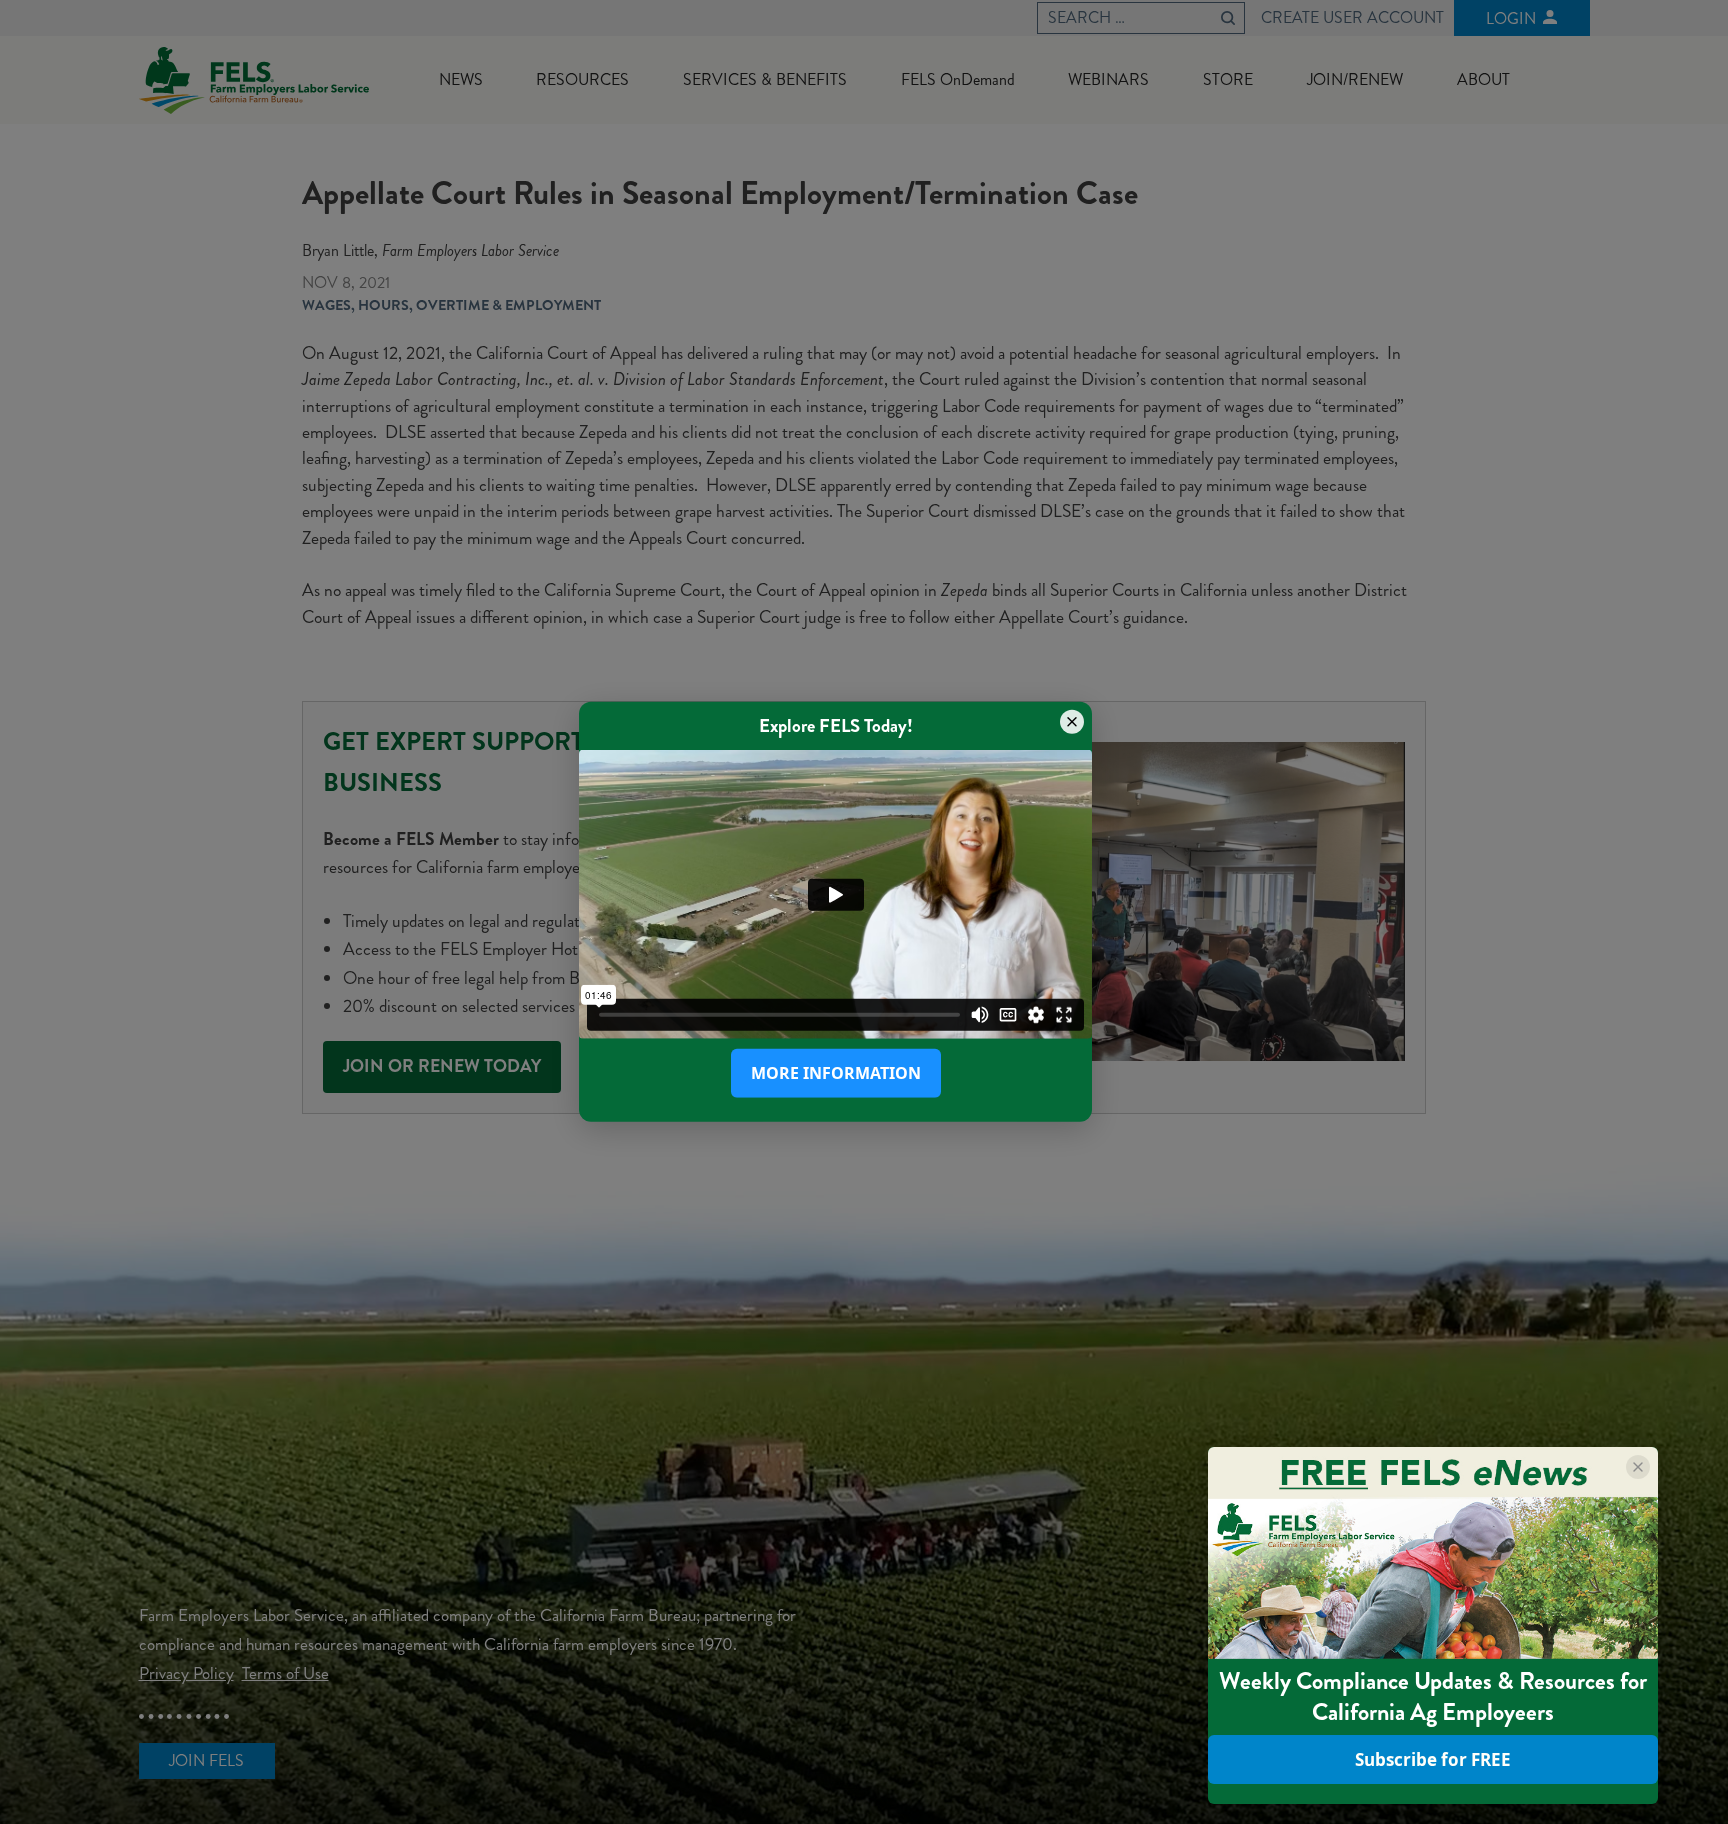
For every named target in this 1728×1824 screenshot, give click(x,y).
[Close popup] (1072, 722)
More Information (836, 1073)
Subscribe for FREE (1433, 1759)
